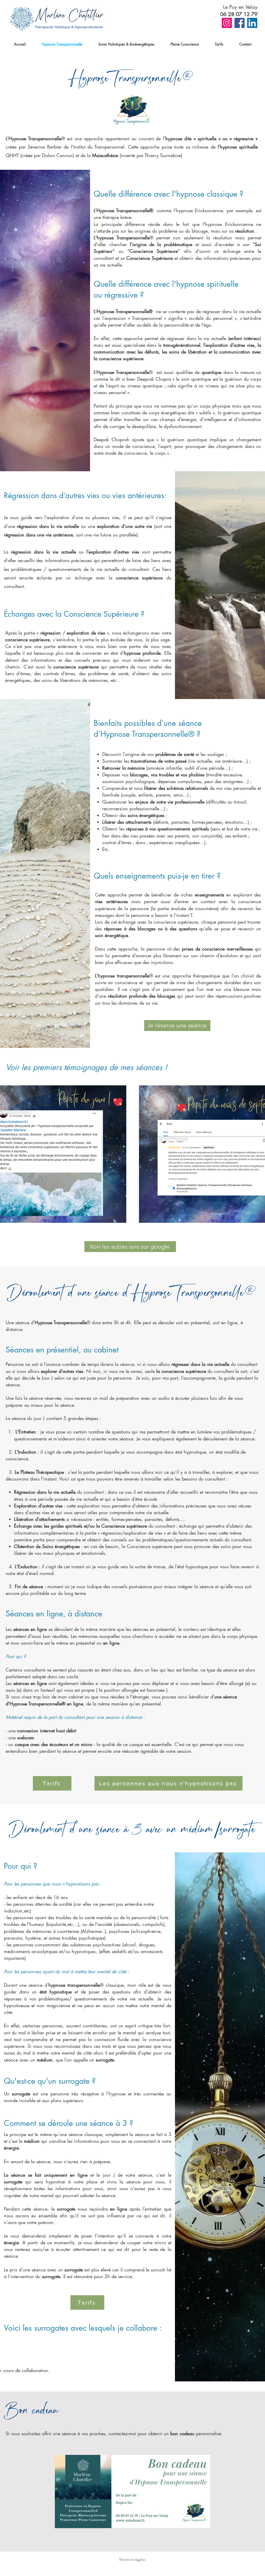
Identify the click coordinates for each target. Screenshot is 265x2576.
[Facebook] (240, 23)
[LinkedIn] (252, 23)
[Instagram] (227, 23)
